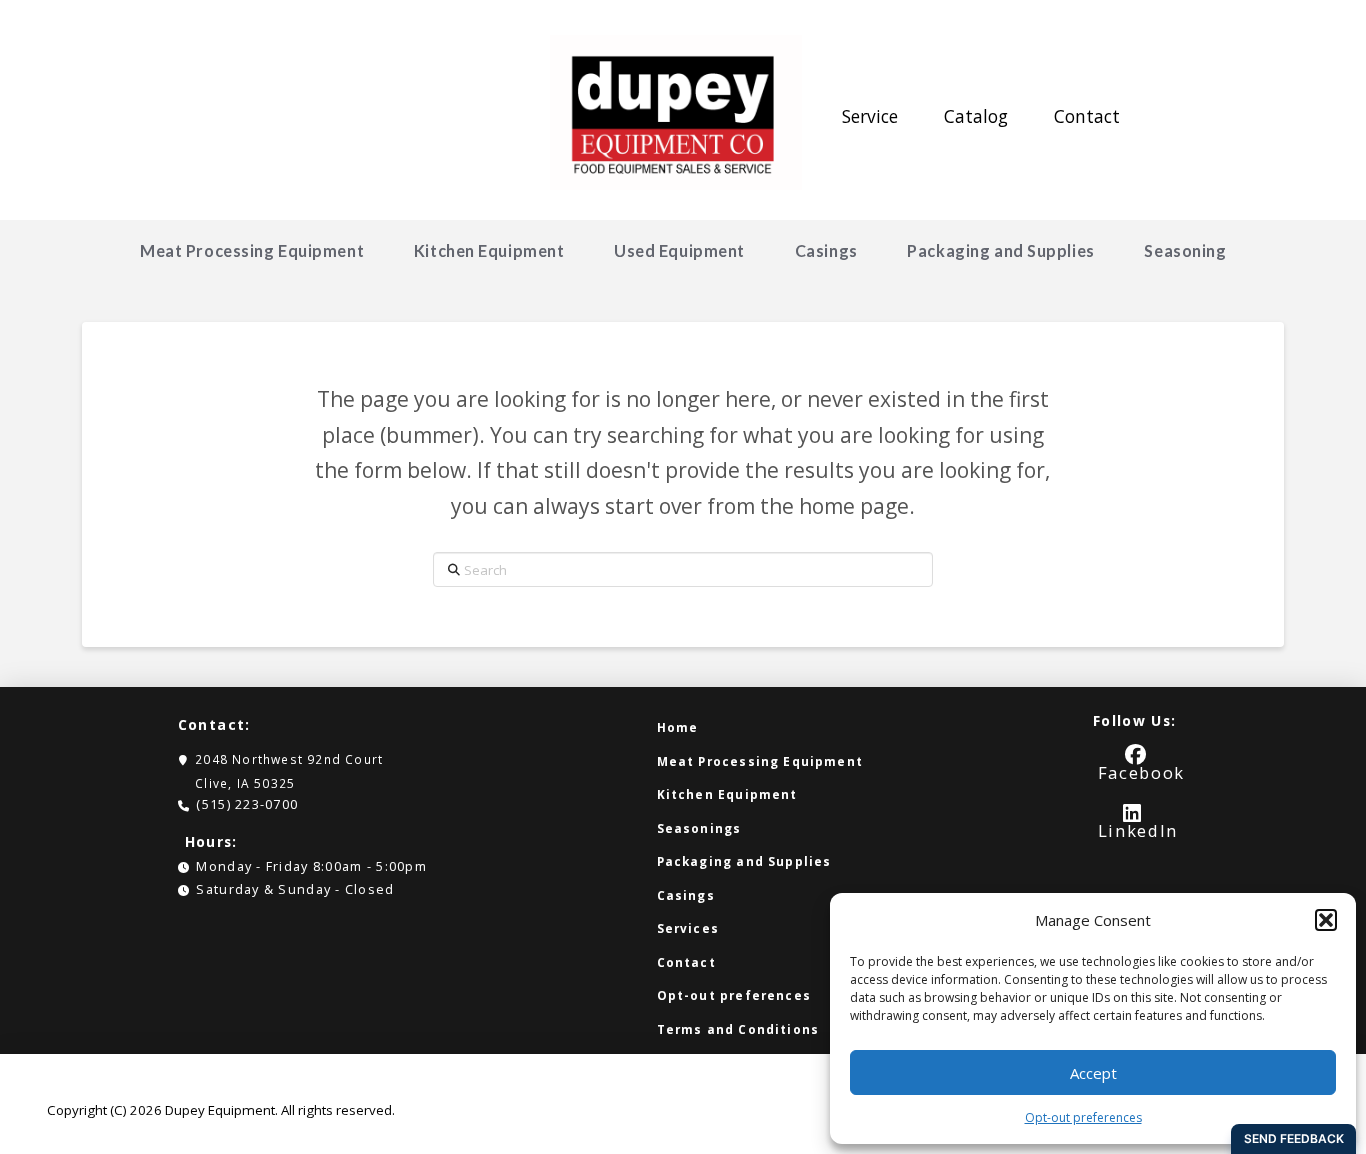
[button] (1326, 920)
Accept (1093, 1073)
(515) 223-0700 (247, 804)
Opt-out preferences (1083, 1117)
